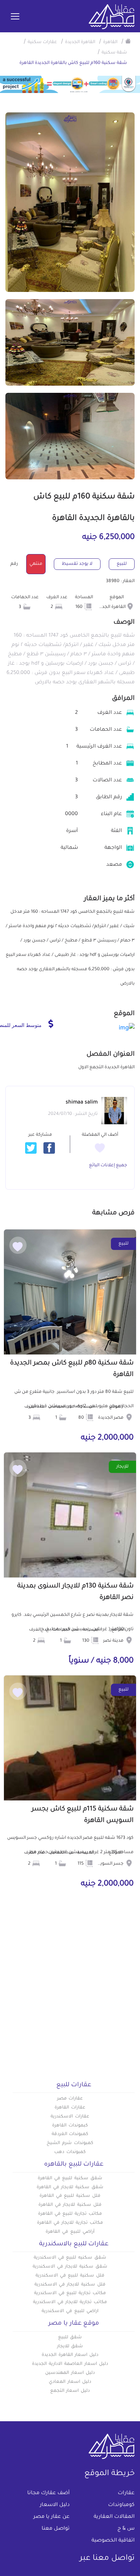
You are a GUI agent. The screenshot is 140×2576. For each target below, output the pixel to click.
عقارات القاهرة (70, 2108)
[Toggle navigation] (15, 17)
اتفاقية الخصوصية (113, 2541)
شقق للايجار (70, 2347)
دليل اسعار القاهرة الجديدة (70, 2355)
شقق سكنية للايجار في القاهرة (70, 2187)
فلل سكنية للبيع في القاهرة (70, 2196)
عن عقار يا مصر (52, 2517)
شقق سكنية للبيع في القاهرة (70, 2179)
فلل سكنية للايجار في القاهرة (70, 2205)
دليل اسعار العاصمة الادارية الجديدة (70, 2364)
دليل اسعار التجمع (70, 2391)
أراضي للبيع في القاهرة (70, 2232)
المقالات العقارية (114, 2517)
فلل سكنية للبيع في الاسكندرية (70, 2276)
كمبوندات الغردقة (70, 2134)
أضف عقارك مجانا (48, 2493)
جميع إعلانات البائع (108, 1166)
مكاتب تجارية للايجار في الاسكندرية (70, 2302)
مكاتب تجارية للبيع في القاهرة (70, 2214)
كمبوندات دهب (70, 2152)
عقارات (126, 2493)
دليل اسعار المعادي (70, 2382)
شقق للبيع (70, 2338)
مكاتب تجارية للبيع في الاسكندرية (70, 2293)
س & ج (126, 2529)
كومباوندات (121, 2505)
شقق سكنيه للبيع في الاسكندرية (70, 2258)
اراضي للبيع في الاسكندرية (70, 2311)
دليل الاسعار (55, 2505)
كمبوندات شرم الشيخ (70, 2143)
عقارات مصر (70, 2099)
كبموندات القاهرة (70, 2126)
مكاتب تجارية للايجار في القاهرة (70, 2223)
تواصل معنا (56, 2529)
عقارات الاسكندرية (70, 2117)
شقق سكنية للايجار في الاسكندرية (70, 2267)
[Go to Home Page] (128, 41)
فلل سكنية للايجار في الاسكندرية (70, 2285)
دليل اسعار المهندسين (70, 2373)
